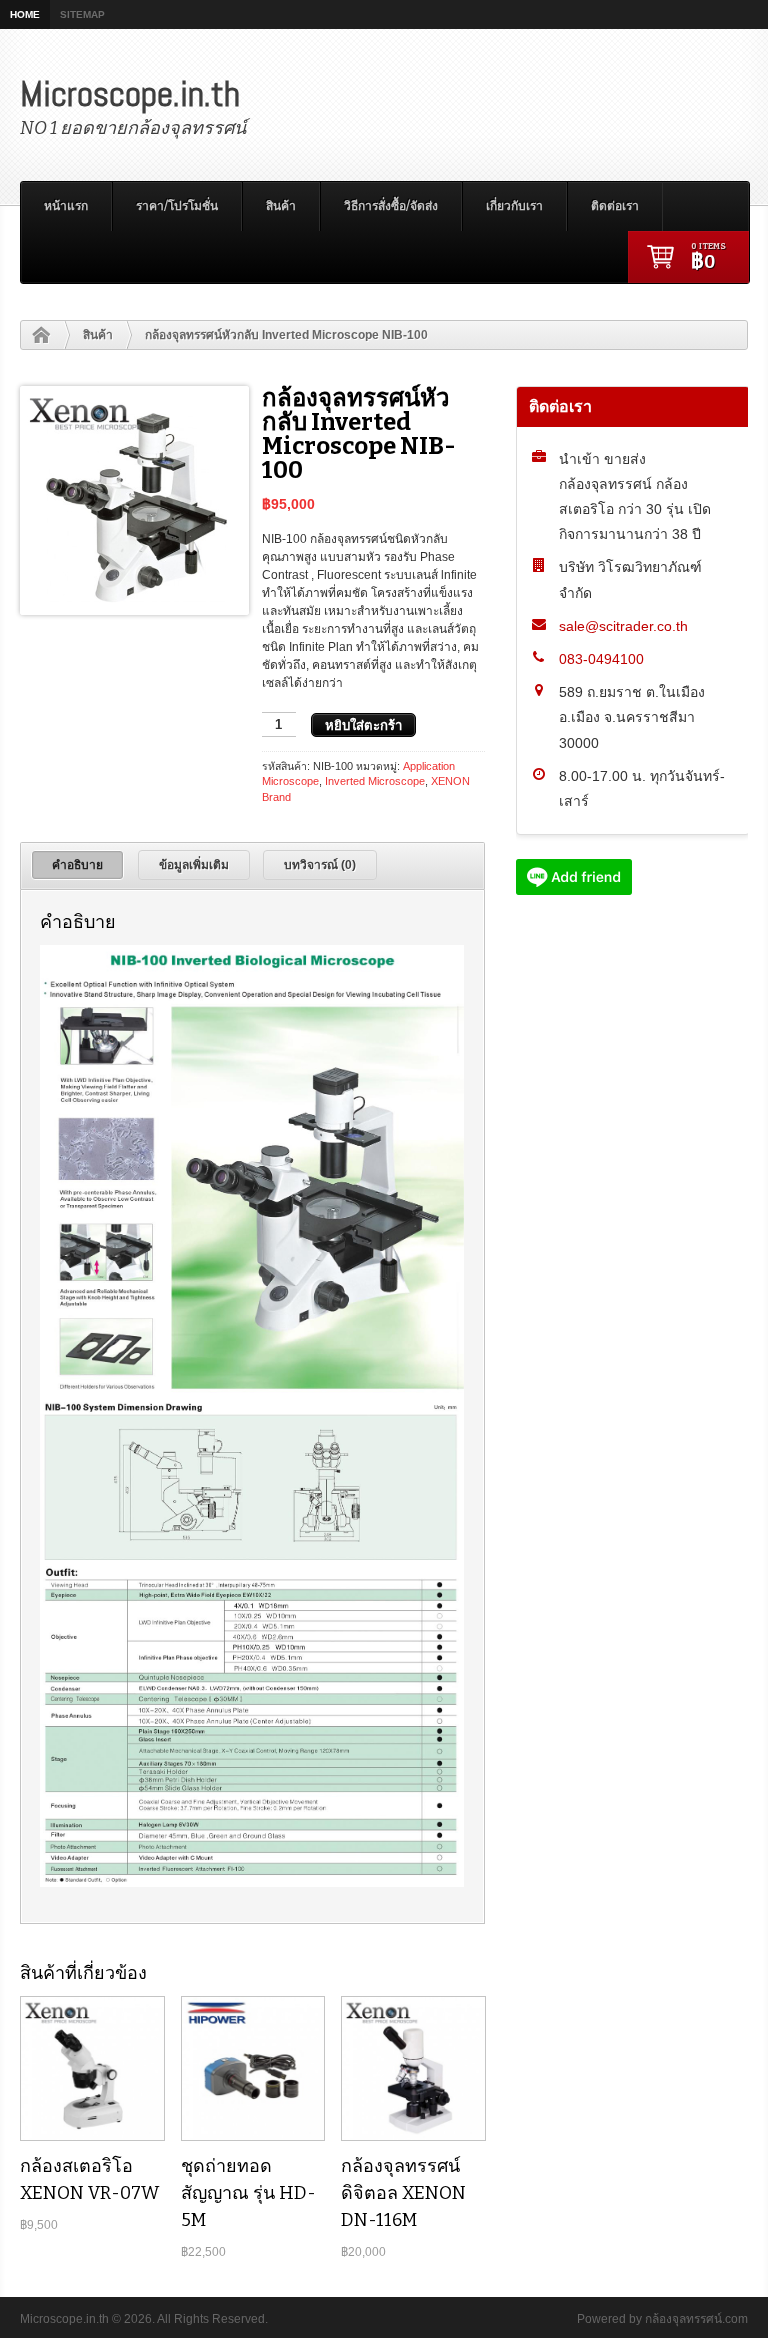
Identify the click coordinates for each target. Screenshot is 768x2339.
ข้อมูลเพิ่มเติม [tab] (194, 865)
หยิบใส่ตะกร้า (363, 725)
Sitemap (82, 14)
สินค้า (281, 206)
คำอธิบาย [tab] (77, 865)
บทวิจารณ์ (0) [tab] (320, 865)
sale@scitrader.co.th (623, 626)
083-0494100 (601, 659)
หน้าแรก (66, 206)
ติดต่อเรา (615, 206)
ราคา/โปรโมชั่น (177, 206)
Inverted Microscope (375, 781)
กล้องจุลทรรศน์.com (696, 2319)
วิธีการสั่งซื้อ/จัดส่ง (391, 206)
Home (25, 14)
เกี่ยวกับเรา (514, 206)
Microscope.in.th (130, 94)
